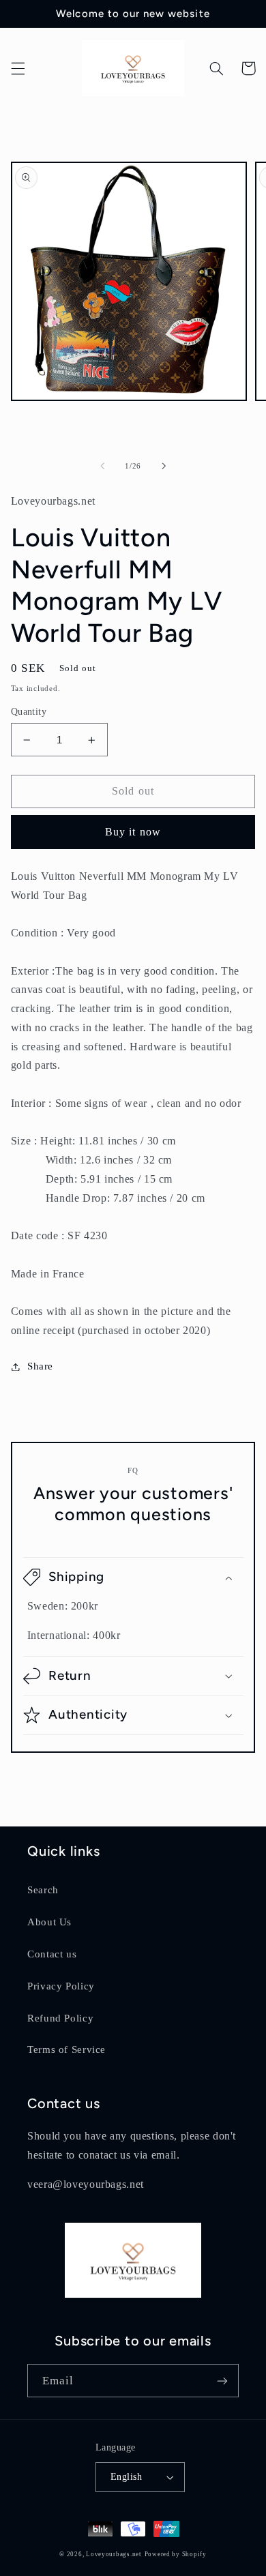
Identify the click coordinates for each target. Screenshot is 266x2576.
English (126, 2477)
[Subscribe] (222, 2381)
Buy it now (133, 832)
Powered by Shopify (176, 2554)
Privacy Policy (61, 1986)
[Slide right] (164, 466)
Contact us (52, 1954)
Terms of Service (66, 2049)
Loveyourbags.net (114, 2554)
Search (43, 1890)
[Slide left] (102, 466)
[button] (18, 68)
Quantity (29, 712)
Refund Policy (60, 2018)
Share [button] (40, 1366)
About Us (49, 1922)
